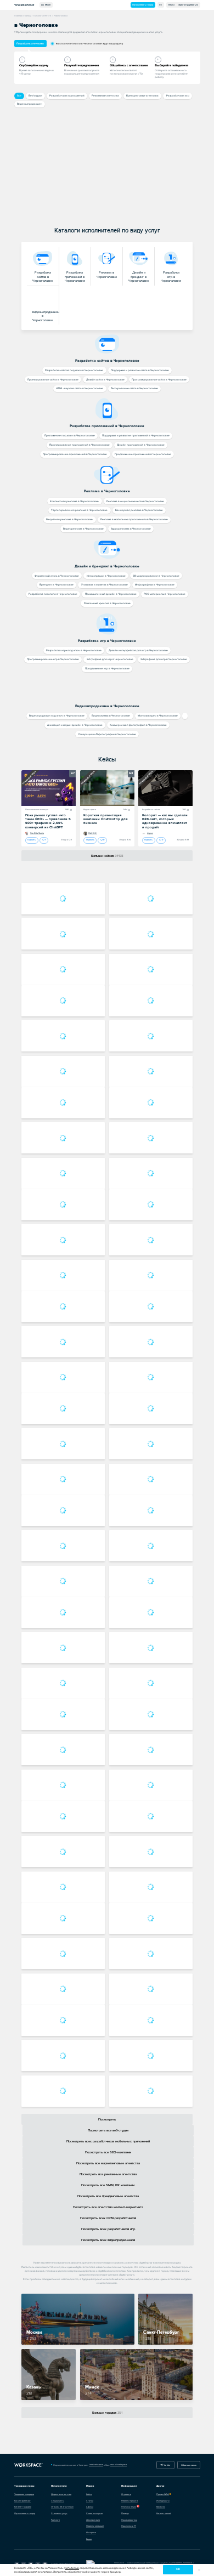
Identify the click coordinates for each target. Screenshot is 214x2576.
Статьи (90, 2501)
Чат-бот (167, 2465)
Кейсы (107, 760)
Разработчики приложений (67, 96)
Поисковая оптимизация (37, 810)
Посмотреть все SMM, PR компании (108, 2185)
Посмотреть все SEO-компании (108, 2153)
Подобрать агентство (30, 44)
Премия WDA (163, 2494)
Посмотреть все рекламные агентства (108, 2174)
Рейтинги (55, 2520)
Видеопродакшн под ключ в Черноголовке (57, 716)
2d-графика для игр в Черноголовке (110, 659)
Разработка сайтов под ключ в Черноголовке (74, 370)
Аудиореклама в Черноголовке (131, 529)
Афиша (90, 2507)
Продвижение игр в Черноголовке (107, 669)
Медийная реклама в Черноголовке (69, 519)
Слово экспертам (94, 2513)
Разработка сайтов (151, 810)
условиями (72, 2568)
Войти (171, 5)
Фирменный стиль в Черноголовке (57, 576)
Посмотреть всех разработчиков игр (108, 2229)
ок (178, 2569)
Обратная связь (189, 2465)
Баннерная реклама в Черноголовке (139, 510)
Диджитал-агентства (61, 2494)
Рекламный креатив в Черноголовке (107, 603)
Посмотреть (107, 2120)
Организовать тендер (143, 5)
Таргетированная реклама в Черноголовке (79, 510)
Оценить (32, 840)
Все (19, 96)
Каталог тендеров (23, 2507)
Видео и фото (90, 810)
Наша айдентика (129, 2520)
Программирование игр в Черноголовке (53, 659)
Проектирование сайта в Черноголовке (53, 380)
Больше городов (107, 2413)
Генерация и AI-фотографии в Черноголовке (107, 734)
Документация (93, 2520)
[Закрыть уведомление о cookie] (199, 2570)
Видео (89, 2539)
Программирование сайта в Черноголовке (159, 380)
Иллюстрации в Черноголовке (106, 576)
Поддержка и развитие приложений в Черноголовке (136, 436)
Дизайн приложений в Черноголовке (141, 445)
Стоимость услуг (59, 2513)
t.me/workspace (96, 2464)
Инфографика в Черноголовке (155, 585)
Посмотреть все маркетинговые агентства (108, 2163)
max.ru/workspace (119, 2464)
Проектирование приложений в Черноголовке (80, 445)
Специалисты (58, 2501)
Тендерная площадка (24, 2494)
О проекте (126, 2494)
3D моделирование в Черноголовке (156, 576)
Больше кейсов (107, 856)
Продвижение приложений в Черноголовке (143, 454)
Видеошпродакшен (30, 104)
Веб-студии (35, 96)
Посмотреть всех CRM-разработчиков (108, 2218)
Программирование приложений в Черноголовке (75, 454)
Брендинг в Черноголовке (57, 585)
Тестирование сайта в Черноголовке (134, 388)
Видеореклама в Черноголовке (83, 529)
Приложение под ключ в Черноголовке (70, 436)
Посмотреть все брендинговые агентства (108, 2196)
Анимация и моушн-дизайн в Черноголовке (75, 725)
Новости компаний (95, 2526)
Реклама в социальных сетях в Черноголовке (135, 501)
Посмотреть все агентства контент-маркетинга (108, 2207)
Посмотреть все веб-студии (108, 2131)
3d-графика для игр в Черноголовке (164, 659)
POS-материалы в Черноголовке (165, 594)
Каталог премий (164, 2513)
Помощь (125, 2513)
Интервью (91, 2532)
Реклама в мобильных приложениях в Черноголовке (134, 519)
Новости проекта (129, 2501)
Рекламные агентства (105, 96)
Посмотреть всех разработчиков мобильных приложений (108, 2142)
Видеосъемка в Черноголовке (111, 716)
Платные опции (129, 2507)
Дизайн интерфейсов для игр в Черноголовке (138, 650)
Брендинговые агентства (142, 96)
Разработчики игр (178, 96)
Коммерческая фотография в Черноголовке (138, 725)
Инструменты (163, 2501)
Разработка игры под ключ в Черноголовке (74, 650)
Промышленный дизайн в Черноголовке (111, 594)
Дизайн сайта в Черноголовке (105, 380)
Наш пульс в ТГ (129, 2526)
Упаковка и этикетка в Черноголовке (105, 585)
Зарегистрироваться (188, 5)
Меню (47, 5)
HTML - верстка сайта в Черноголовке (80, 388)
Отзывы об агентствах (62, 2507)
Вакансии (161, 2507)
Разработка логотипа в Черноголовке (53, 594)
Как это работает (22, 2501)
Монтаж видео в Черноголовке (158, 716)
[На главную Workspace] (29, 2465)
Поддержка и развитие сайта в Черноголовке (140, 370)
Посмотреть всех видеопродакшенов (108, 2240)
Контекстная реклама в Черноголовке (74, 501)
